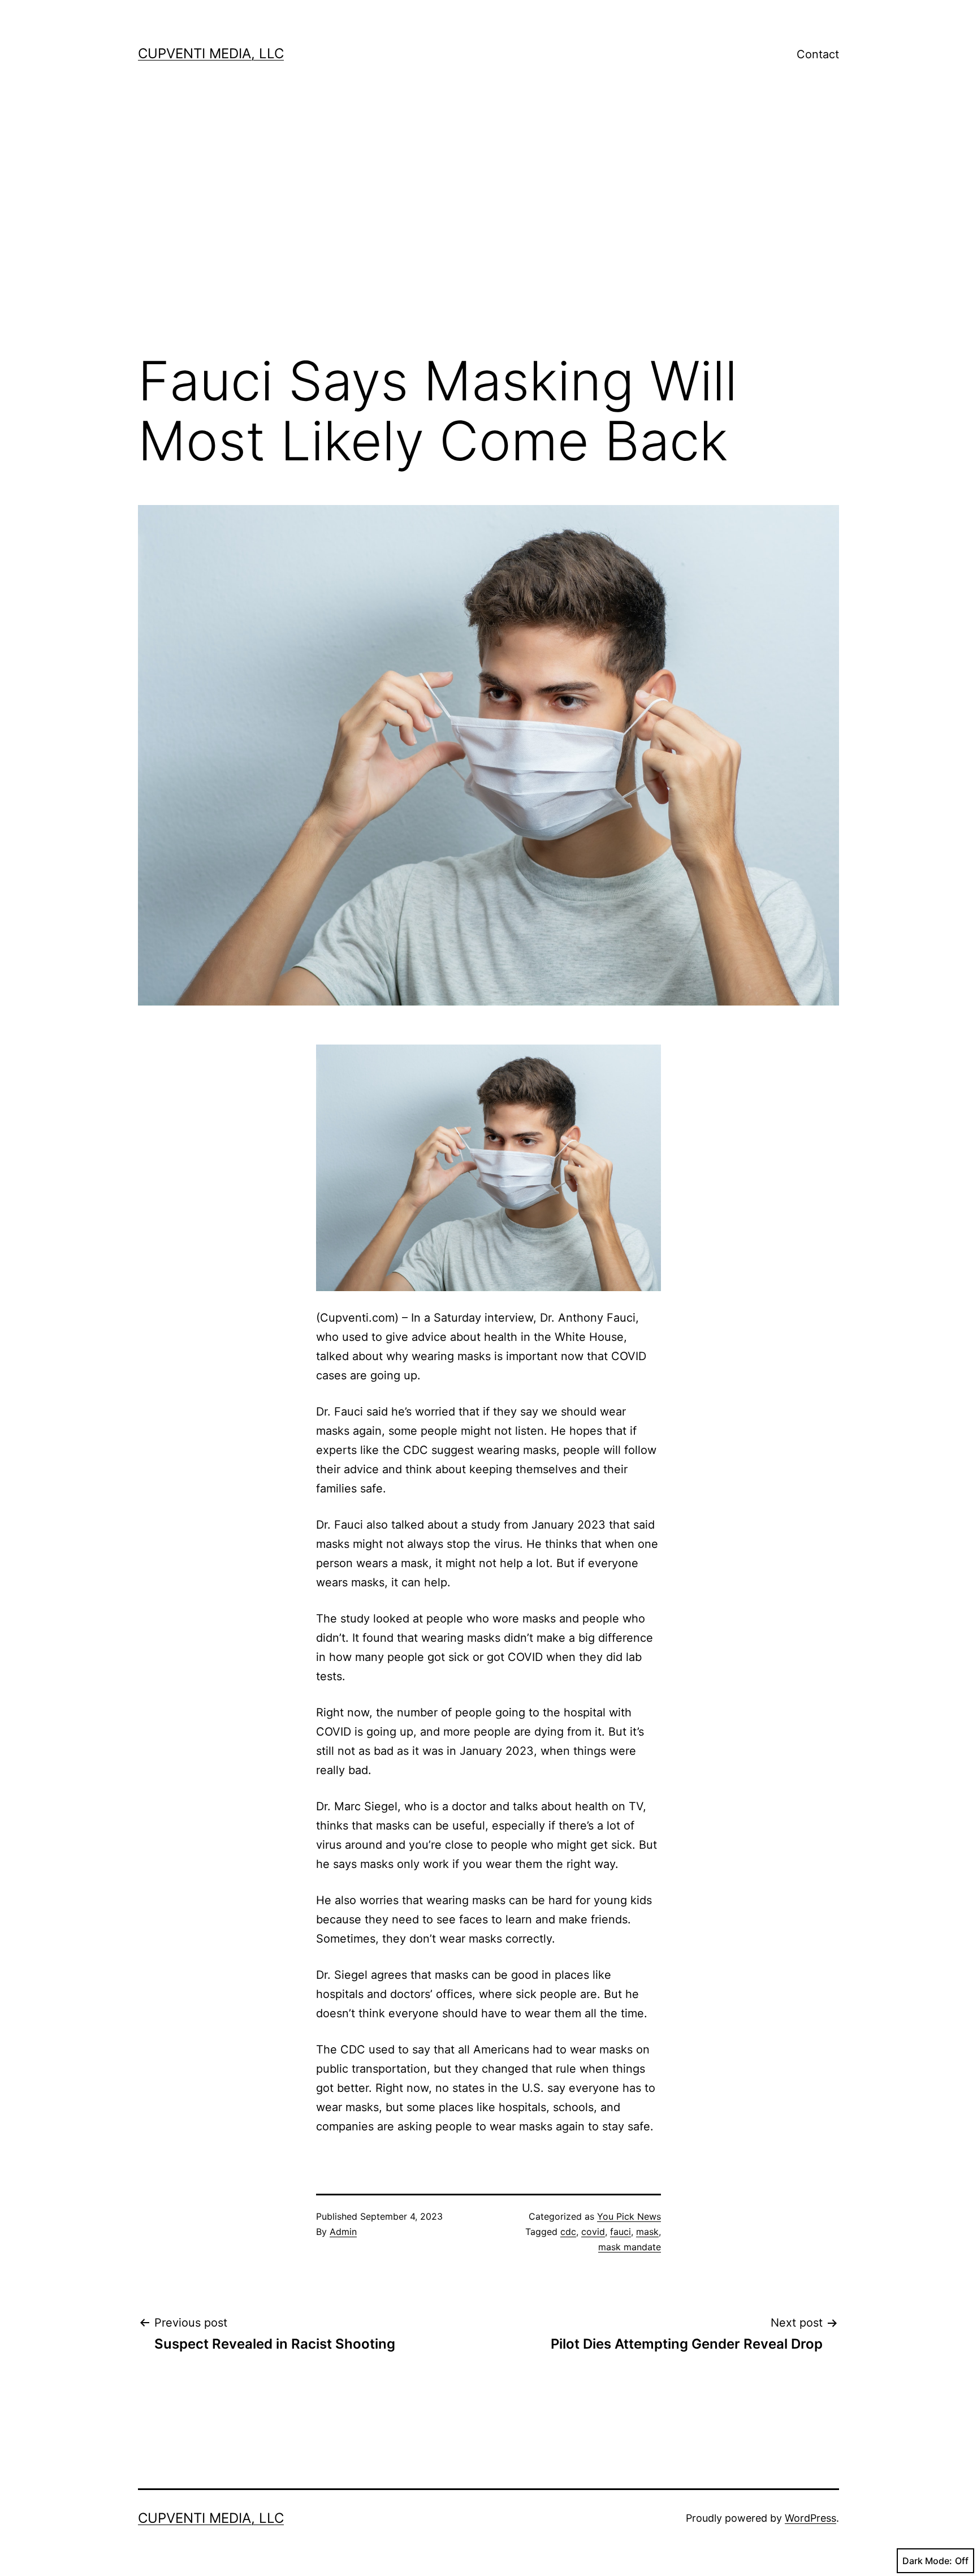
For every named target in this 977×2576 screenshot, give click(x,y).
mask (647, 2232)
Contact (818, 54)
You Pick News (629, 2216)
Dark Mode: (927, 2561)
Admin (343, 2232)
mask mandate (630, 2247)
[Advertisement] (488, 221)
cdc (568, 2232)
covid (593, 2232)
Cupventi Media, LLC (211, 53)
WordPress (810, 2518)
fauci (621, 2232)
